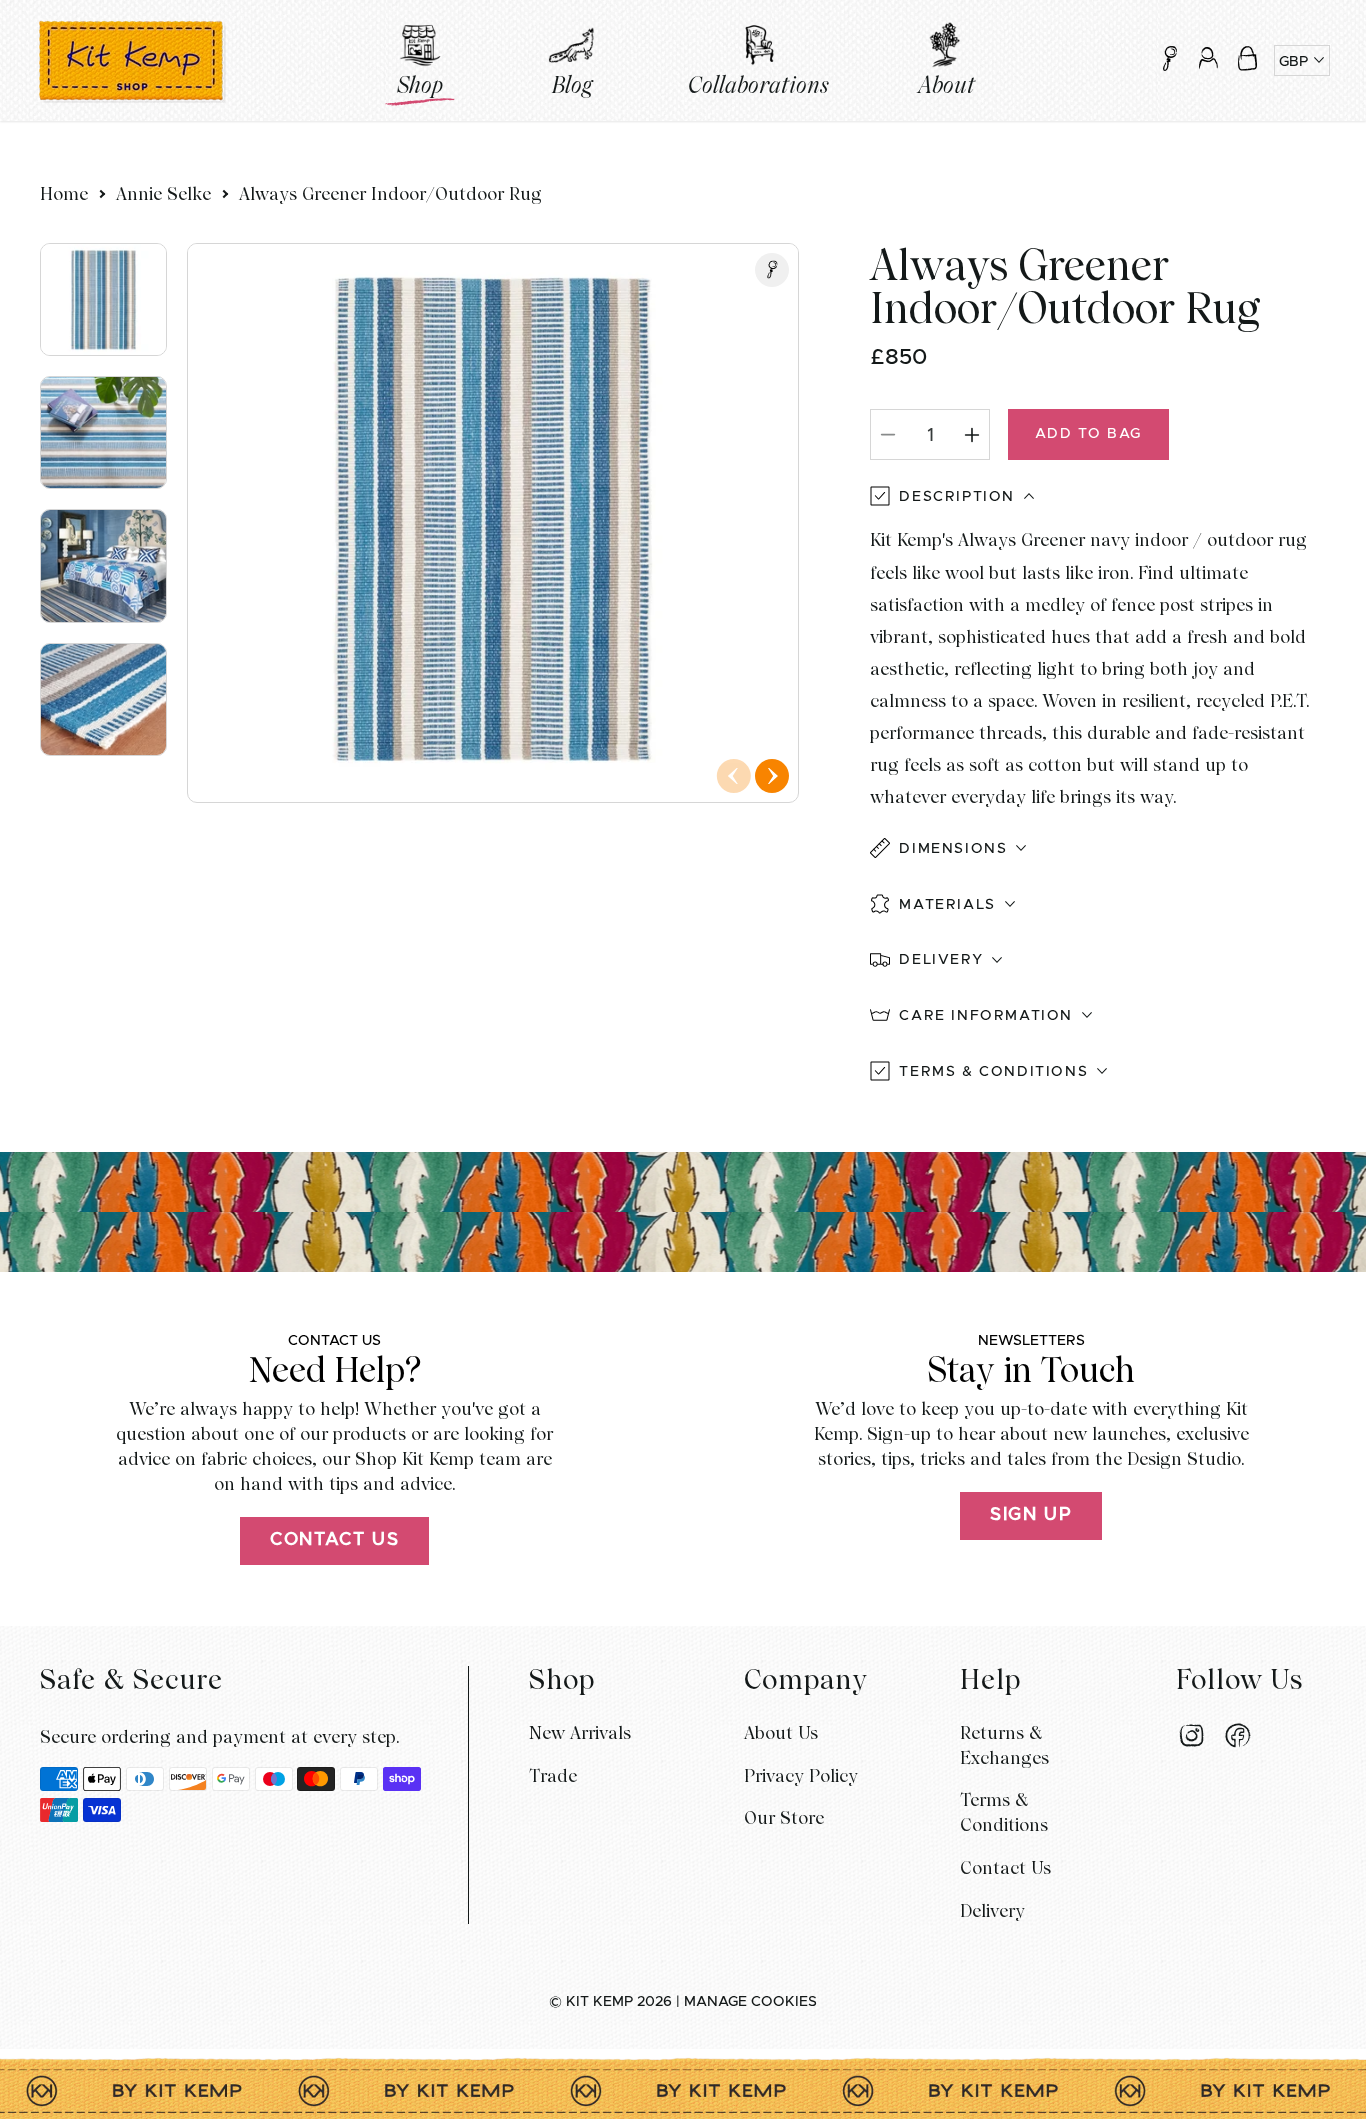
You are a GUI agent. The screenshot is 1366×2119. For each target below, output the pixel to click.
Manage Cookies (750, 2002)
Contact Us (334, 1540)
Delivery (992, 1910)
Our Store (784, 1817)
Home (64, 193)
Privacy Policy (801, 1775)
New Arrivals (580, 1732)
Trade (553, 1775)
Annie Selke (163, 193)
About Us (781, 1732)
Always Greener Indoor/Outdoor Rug (390, 193)
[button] (1247, 58)
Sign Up (1031, 1515)
